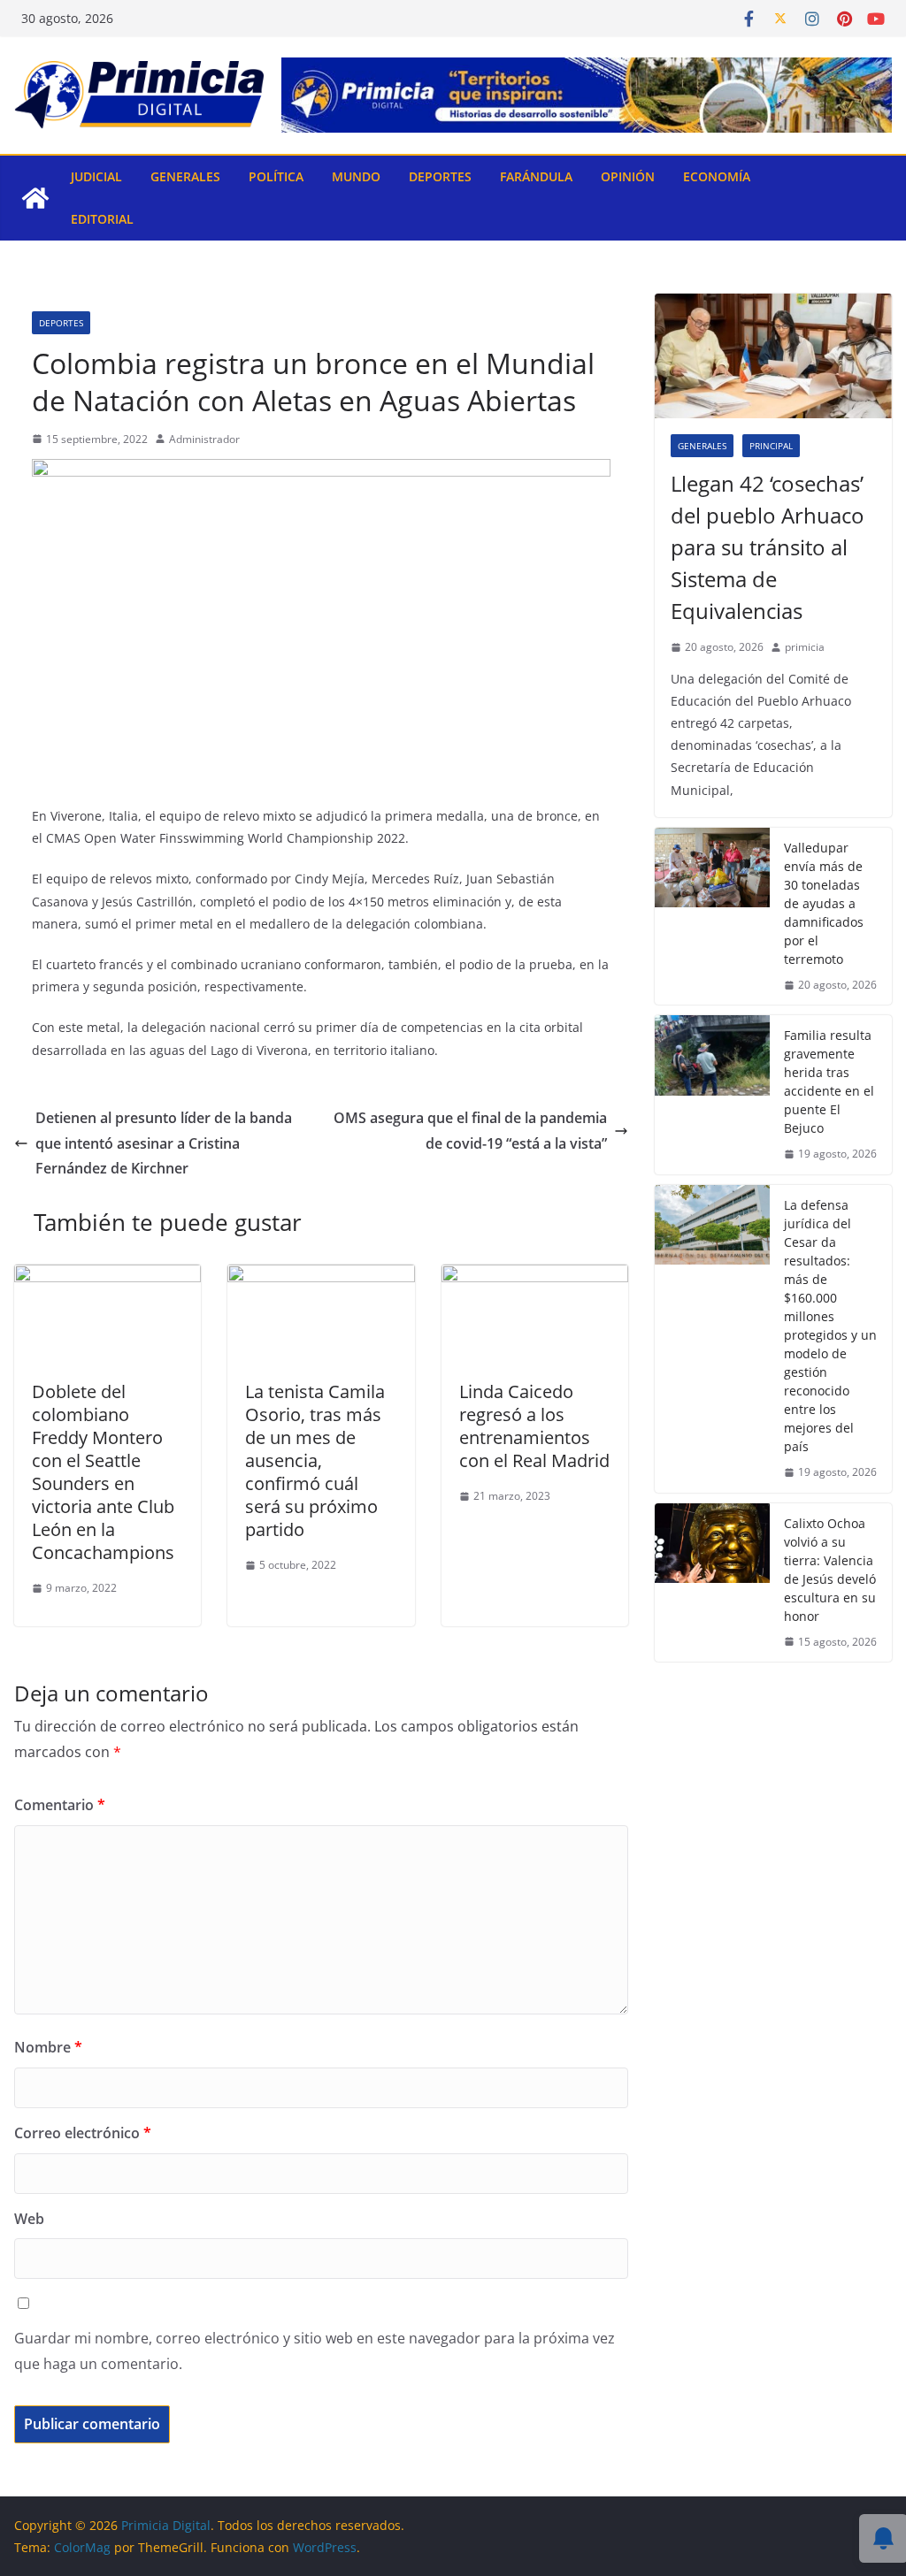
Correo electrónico (83, 2133)
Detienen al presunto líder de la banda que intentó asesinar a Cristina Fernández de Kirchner (164, 1143)
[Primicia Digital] (35, 198)
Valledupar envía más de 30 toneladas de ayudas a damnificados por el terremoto (824, 903)
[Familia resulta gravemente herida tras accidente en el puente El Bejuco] (712, 1095)
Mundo (356, 176)
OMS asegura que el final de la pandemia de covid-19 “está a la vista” (470, 1131)
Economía (717, 176)
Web (29, 2219)
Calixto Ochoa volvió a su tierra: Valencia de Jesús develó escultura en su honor (830, 1570)
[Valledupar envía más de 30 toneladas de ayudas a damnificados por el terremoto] (712, 917)
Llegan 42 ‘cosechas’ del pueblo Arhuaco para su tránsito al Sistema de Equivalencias (768, 547)
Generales (185, 176)
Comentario (60, 1805)
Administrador (204, 439)
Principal (771, 446)
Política (276, 176)
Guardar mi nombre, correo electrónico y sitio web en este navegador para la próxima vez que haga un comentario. (315, 2351)
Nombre (48, 2047)
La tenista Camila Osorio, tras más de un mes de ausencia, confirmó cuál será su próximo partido (315, 1460)
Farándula (536, 176)
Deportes (440, 176)
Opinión (628, 176)
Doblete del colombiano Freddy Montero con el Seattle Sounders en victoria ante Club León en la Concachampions (103, 1472)
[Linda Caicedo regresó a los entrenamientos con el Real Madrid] (535, 1277)
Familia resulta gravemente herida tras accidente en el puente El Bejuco (829, 1082)
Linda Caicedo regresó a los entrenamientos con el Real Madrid (534, 1426)
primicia (805, 647)
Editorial (102, 219)
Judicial (96, 176)
